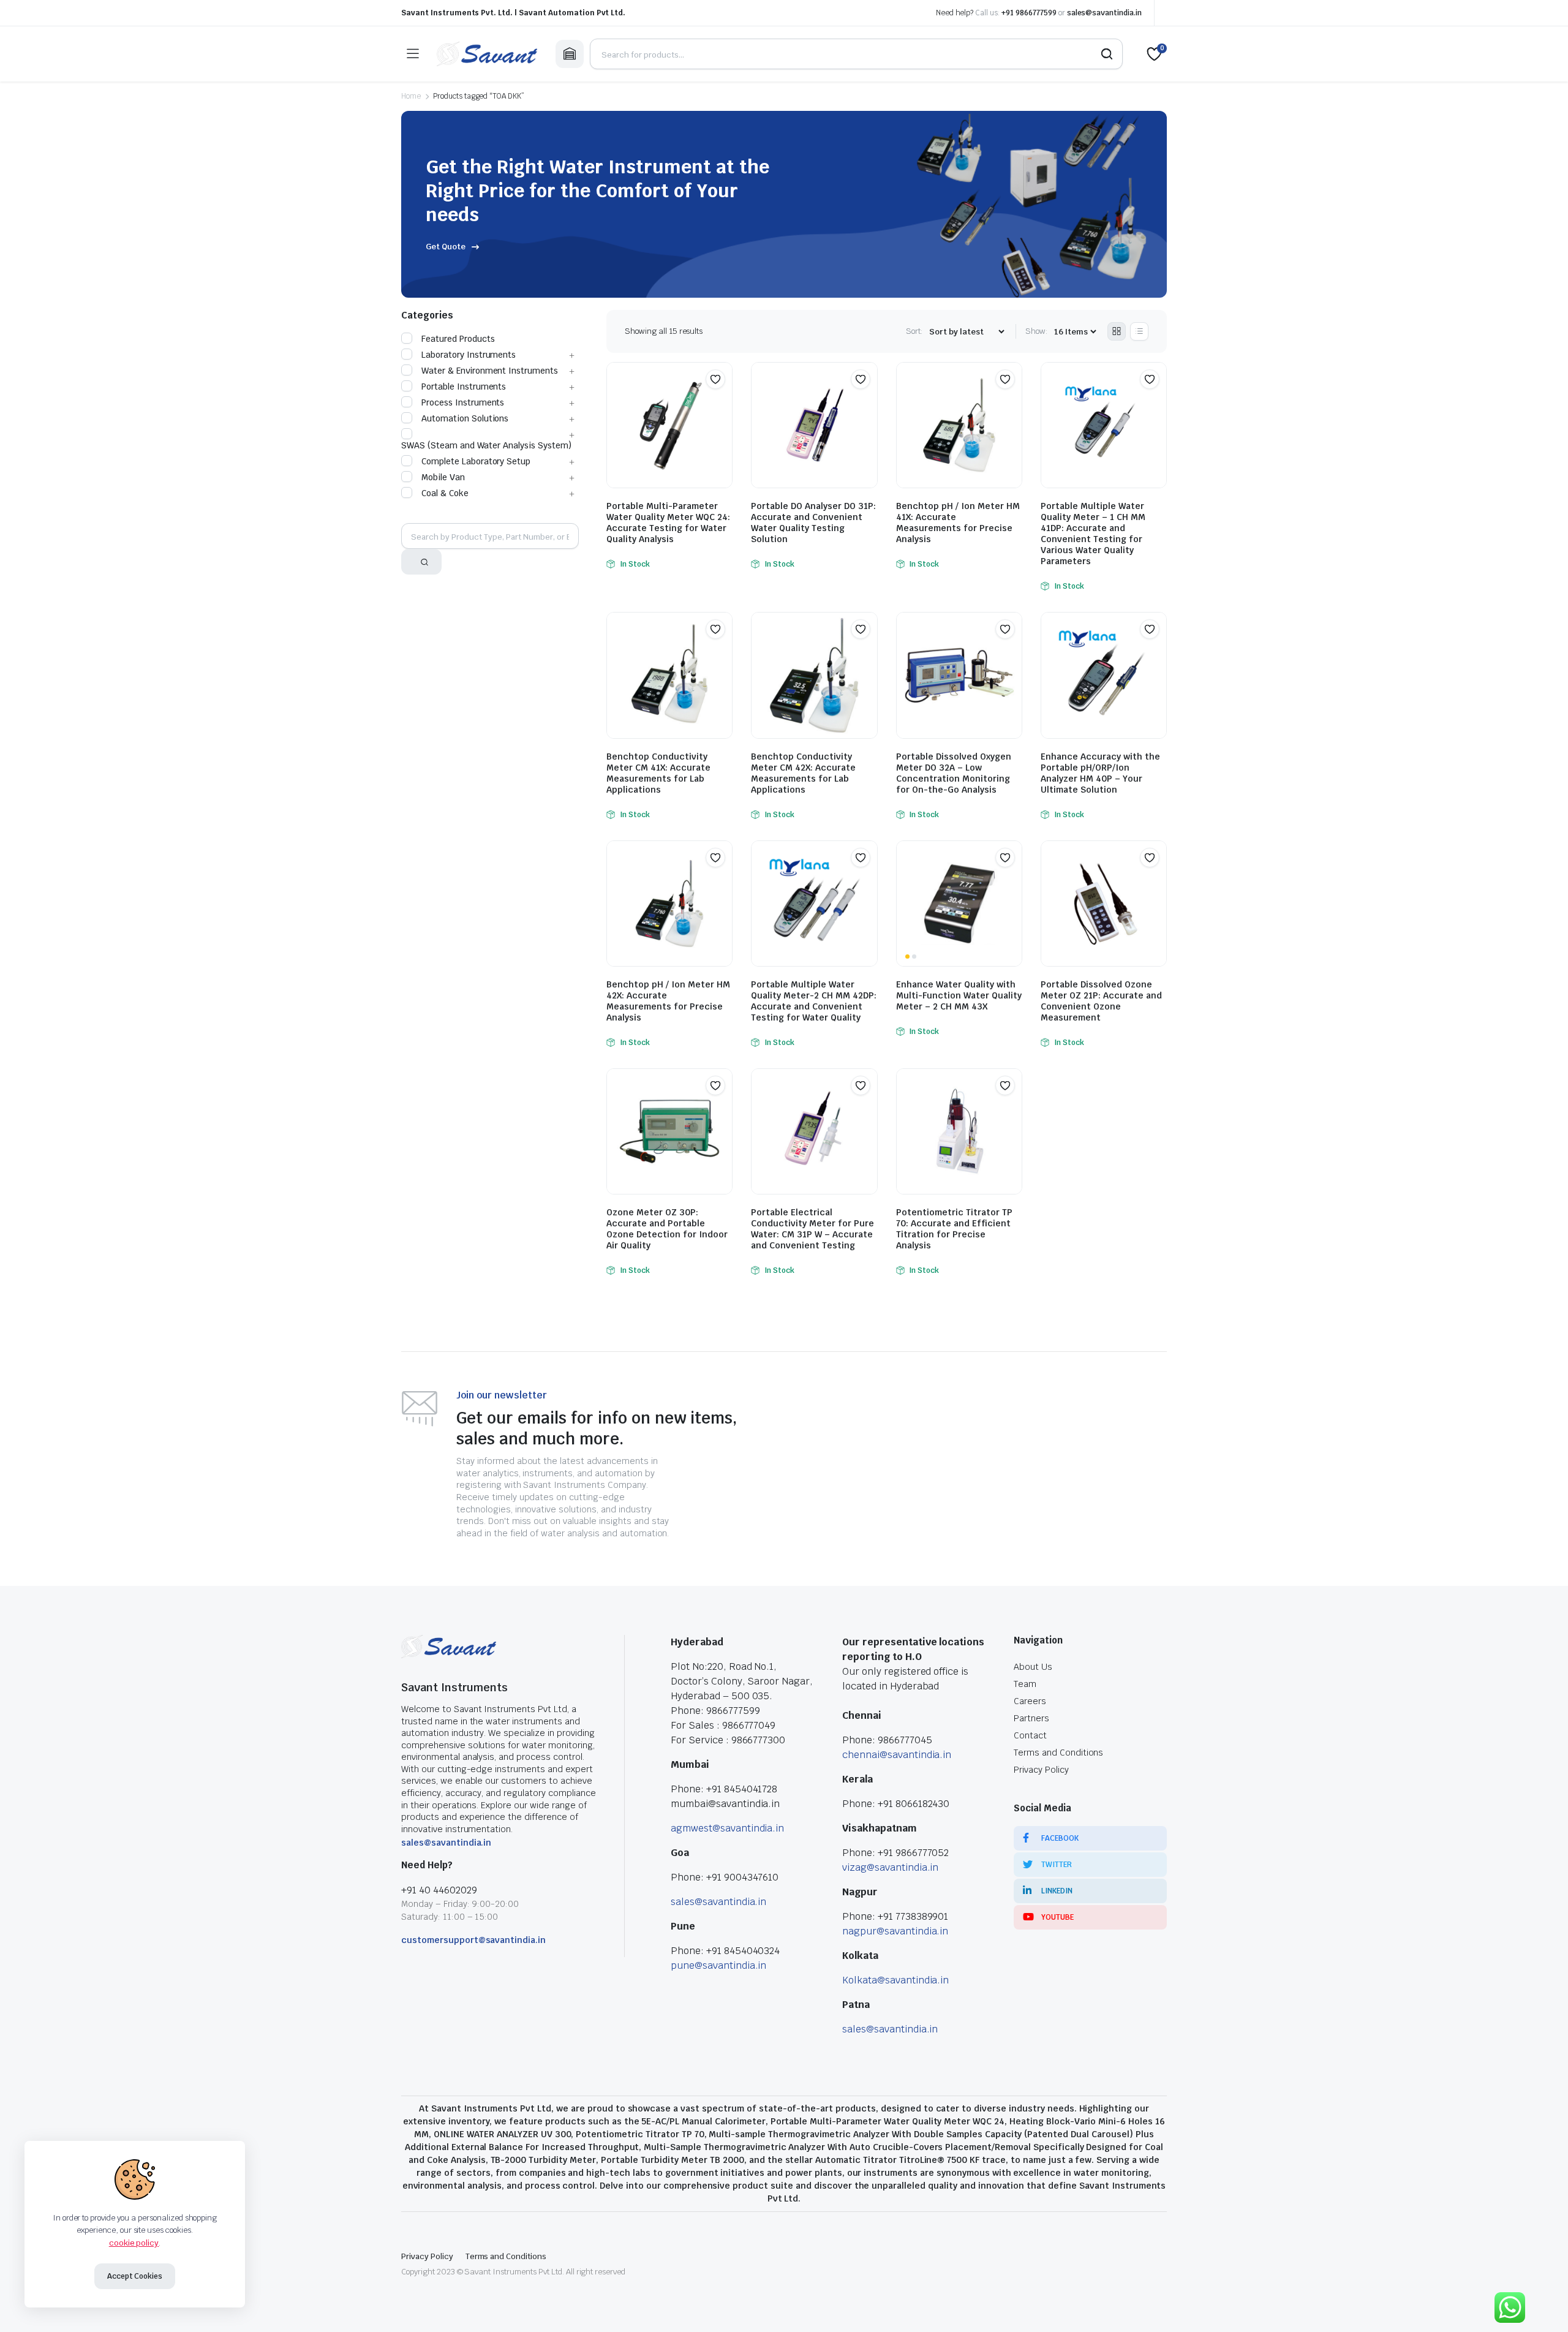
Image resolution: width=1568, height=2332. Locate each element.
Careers (1030, 1701)
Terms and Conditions (1058, 1753)
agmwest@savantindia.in (727, 1828)
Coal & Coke (445, 493)
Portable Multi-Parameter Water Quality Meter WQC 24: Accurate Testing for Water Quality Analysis (668, 523)
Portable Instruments (464, 387)
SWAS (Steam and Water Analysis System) (486, 445)
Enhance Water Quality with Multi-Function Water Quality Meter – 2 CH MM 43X (959, 995)
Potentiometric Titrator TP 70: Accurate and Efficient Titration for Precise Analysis (954, 1229)
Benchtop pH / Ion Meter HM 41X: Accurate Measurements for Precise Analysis (958, 523)
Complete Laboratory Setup (476, 461)
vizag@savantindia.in (890, 1867)
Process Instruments (463, 402)
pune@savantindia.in (718, 1965)
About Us (1033, 1667)
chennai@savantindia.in (897, 1755)
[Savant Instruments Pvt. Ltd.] (487, 54)
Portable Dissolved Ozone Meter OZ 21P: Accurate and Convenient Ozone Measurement (1101, 1001)
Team (1025, 1684)
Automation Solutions (465, 418)
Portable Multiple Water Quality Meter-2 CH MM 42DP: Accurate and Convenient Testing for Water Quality (814, 1001)
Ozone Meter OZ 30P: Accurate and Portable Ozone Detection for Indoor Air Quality (667, 1229)
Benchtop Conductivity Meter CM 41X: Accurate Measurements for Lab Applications (658, 773)
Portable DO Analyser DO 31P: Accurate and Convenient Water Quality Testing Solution (813, 523)
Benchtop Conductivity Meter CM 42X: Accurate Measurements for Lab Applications (803, 773)
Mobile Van (443, 477)
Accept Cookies (135, 2276)
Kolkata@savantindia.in (895, 1980)
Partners (1031, 1718)
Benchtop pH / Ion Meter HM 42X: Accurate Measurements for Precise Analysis (668, 1001)
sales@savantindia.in (1104, 13)
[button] (715, 379)
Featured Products (458, 339)
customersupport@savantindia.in (473, 1940)
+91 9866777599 (1029, 13)
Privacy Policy (1041, 1770)
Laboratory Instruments (469, 355)
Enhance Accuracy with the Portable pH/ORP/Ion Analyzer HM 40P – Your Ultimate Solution (1100, 773)
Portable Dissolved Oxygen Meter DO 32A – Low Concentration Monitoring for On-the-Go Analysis (954, 773)
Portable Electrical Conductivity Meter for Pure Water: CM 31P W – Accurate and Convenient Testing (812, 1229)
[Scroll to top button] (1540, 2304)
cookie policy (134, 2243)
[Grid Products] (1117, 331)
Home (411, 96)
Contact (1030, 1735)
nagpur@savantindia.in (895, 1931)
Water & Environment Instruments (490, 371)
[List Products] (1139, 331)
